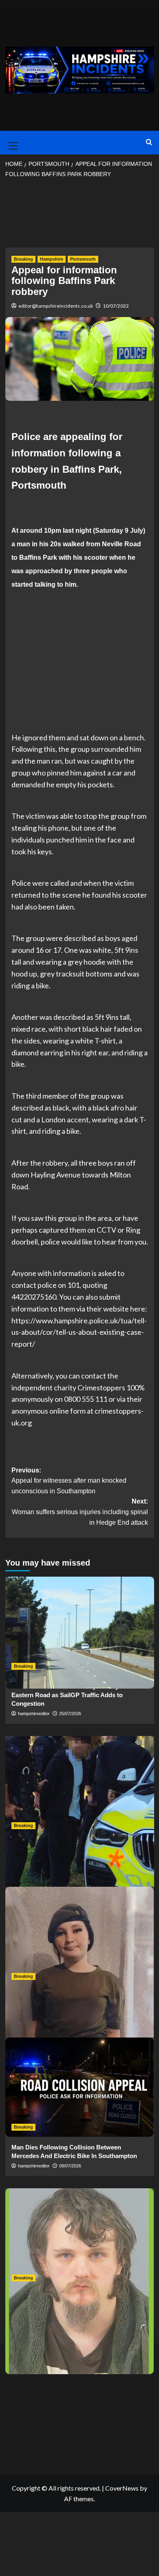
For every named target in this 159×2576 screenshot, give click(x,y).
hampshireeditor (34, 1714)
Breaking (23, 259)
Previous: (69, 1481)
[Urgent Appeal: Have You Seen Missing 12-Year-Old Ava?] (80, 1936)
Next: (80, 1512)
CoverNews (122, 2488)
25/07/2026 (70, 1714)
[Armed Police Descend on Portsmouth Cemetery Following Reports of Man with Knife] (80, 1786)
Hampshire (52, 259)
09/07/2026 (70, 2166)
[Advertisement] (80, 216)
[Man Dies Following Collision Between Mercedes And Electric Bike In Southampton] (80, 2087)
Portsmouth (83, 259)
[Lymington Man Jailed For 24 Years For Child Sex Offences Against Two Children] (80, 2238)
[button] (12, 143)
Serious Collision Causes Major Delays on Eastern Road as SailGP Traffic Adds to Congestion (71, 1695)
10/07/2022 (116, 306)
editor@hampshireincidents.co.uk (56, 306)
